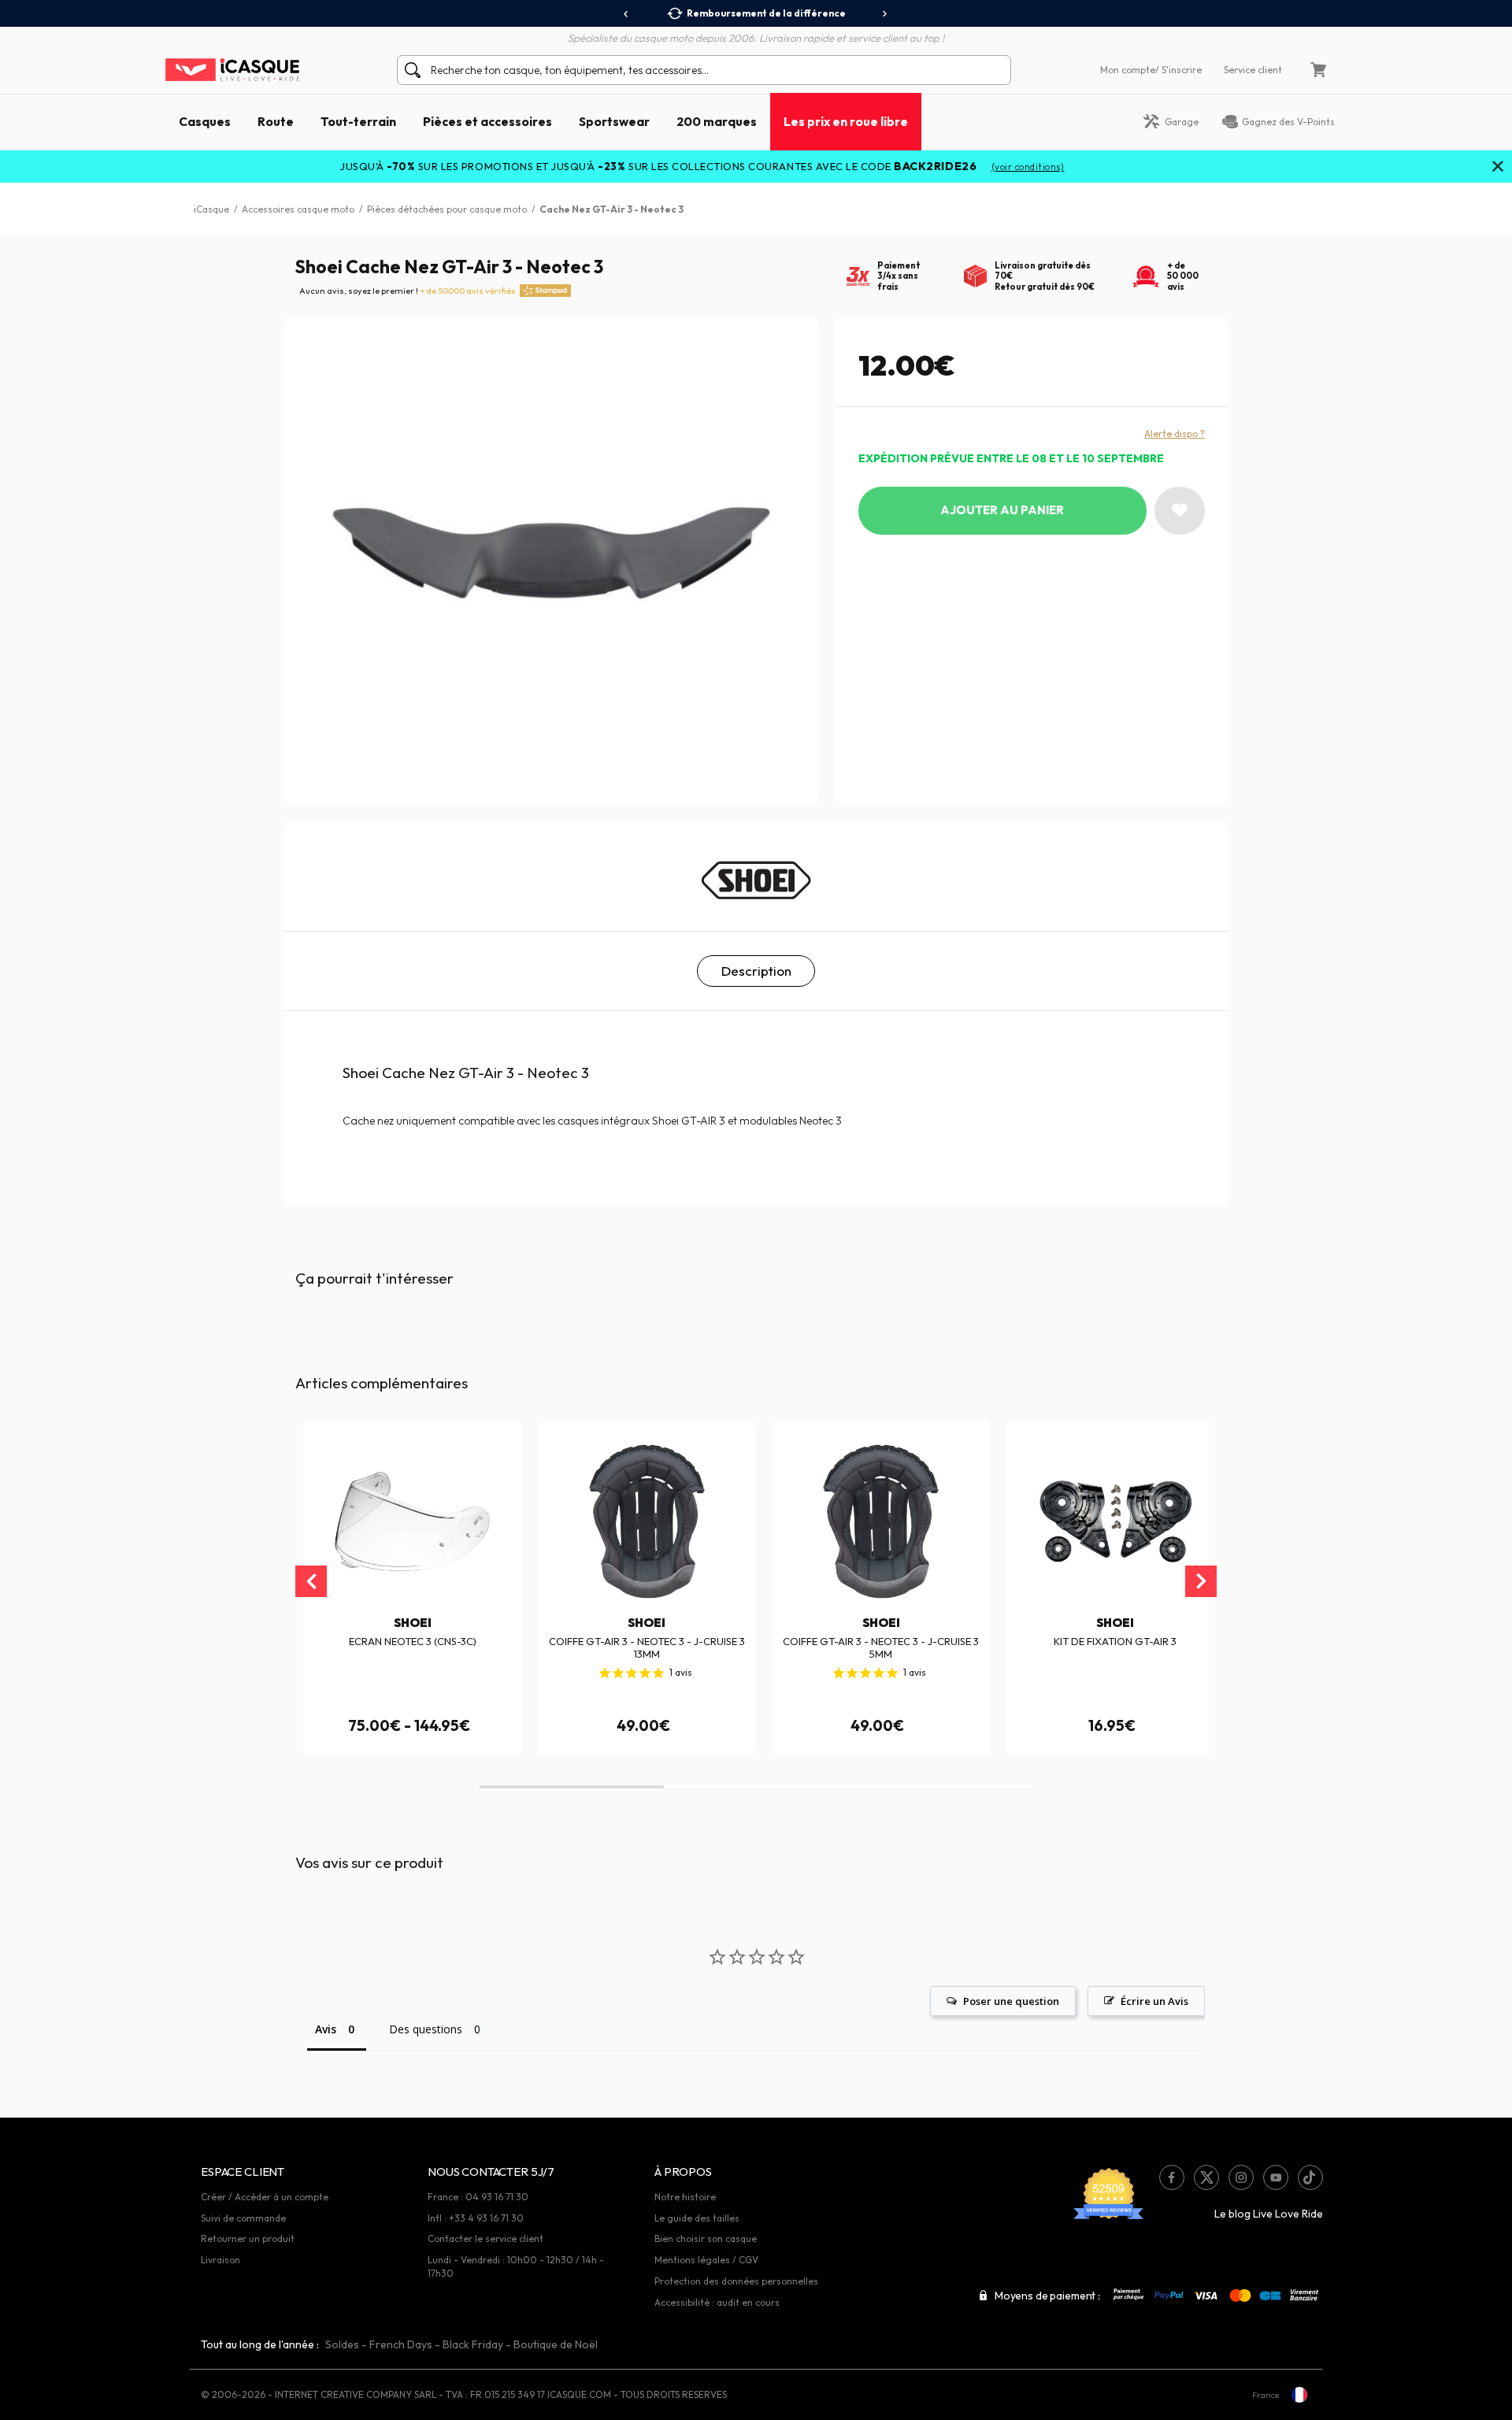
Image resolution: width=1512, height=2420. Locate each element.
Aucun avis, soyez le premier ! (408, 291)
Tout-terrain (358, 121)
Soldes (342, 2344)
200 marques (717, 121)
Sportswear (614, 121)
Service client (1253, 70)
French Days (401, 2344)
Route (276, 121)
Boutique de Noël (556, 2344)
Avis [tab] (326, 2029)
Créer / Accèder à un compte (265, 2197)
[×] (1498, 168)
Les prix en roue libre (846, 121)
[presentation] (626, 14)
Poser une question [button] (1011, 2001)
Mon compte (1128, 70)
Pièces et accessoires (487, 121)
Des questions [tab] (426, 2029)
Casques (205, 121)
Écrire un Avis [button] (1154, 2001)
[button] (572, 1787)
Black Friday (473, 2344)
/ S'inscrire (1178, 70)
